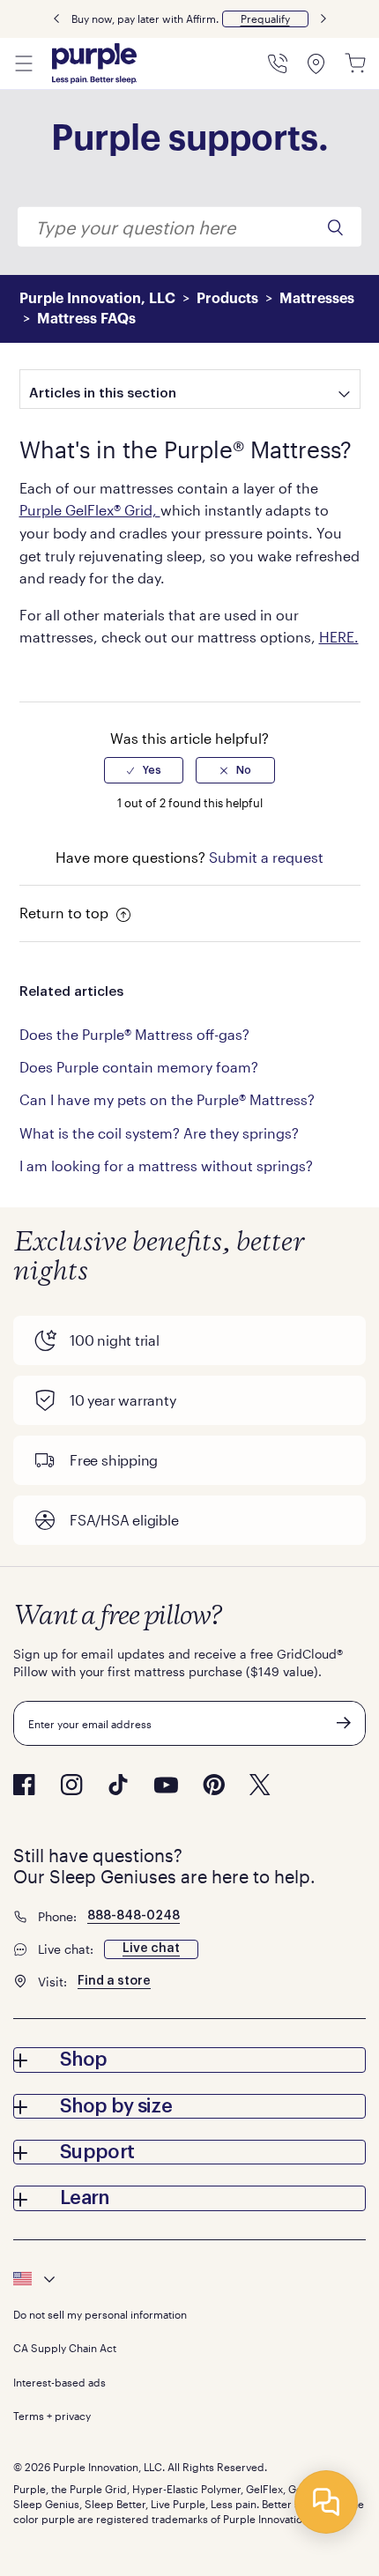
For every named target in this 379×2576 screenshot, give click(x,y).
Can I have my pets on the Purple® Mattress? (167, 1099)
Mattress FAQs (86, 319)
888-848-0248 (134, 1916)
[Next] (323, 19)
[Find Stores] (316, 63)
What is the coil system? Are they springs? (159, 1133)
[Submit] (344, 1723)
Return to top (66, 913)
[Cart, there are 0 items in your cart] (355, 63)
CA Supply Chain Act (65, 2348)
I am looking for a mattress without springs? (166, 1166)
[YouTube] (166, 1785)
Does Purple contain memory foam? (139, 1067)
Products (227, 299)
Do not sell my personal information (100, 2314)
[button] (265, 19)
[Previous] (56, 19)
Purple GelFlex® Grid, (90, 510)
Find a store (114, 1981)
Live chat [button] (151, 1949)
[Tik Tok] (118, 1785)
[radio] (144, 770)
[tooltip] (189, 2279)
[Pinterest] (214, 1785)
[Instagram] (71, 1785)
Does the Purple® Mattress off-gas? (134, 1034)
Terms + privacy (52, 2416)
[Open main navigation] (24, 63)
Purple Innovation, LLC (97, 299)
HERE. (339, 637)
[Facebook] (24, 1785)
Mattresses (317, 299)
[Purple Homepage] (94, 63)
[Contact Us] (278, 63)
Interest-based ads (59, 2382)
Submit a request (266, 857)
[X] (260, 1785)
